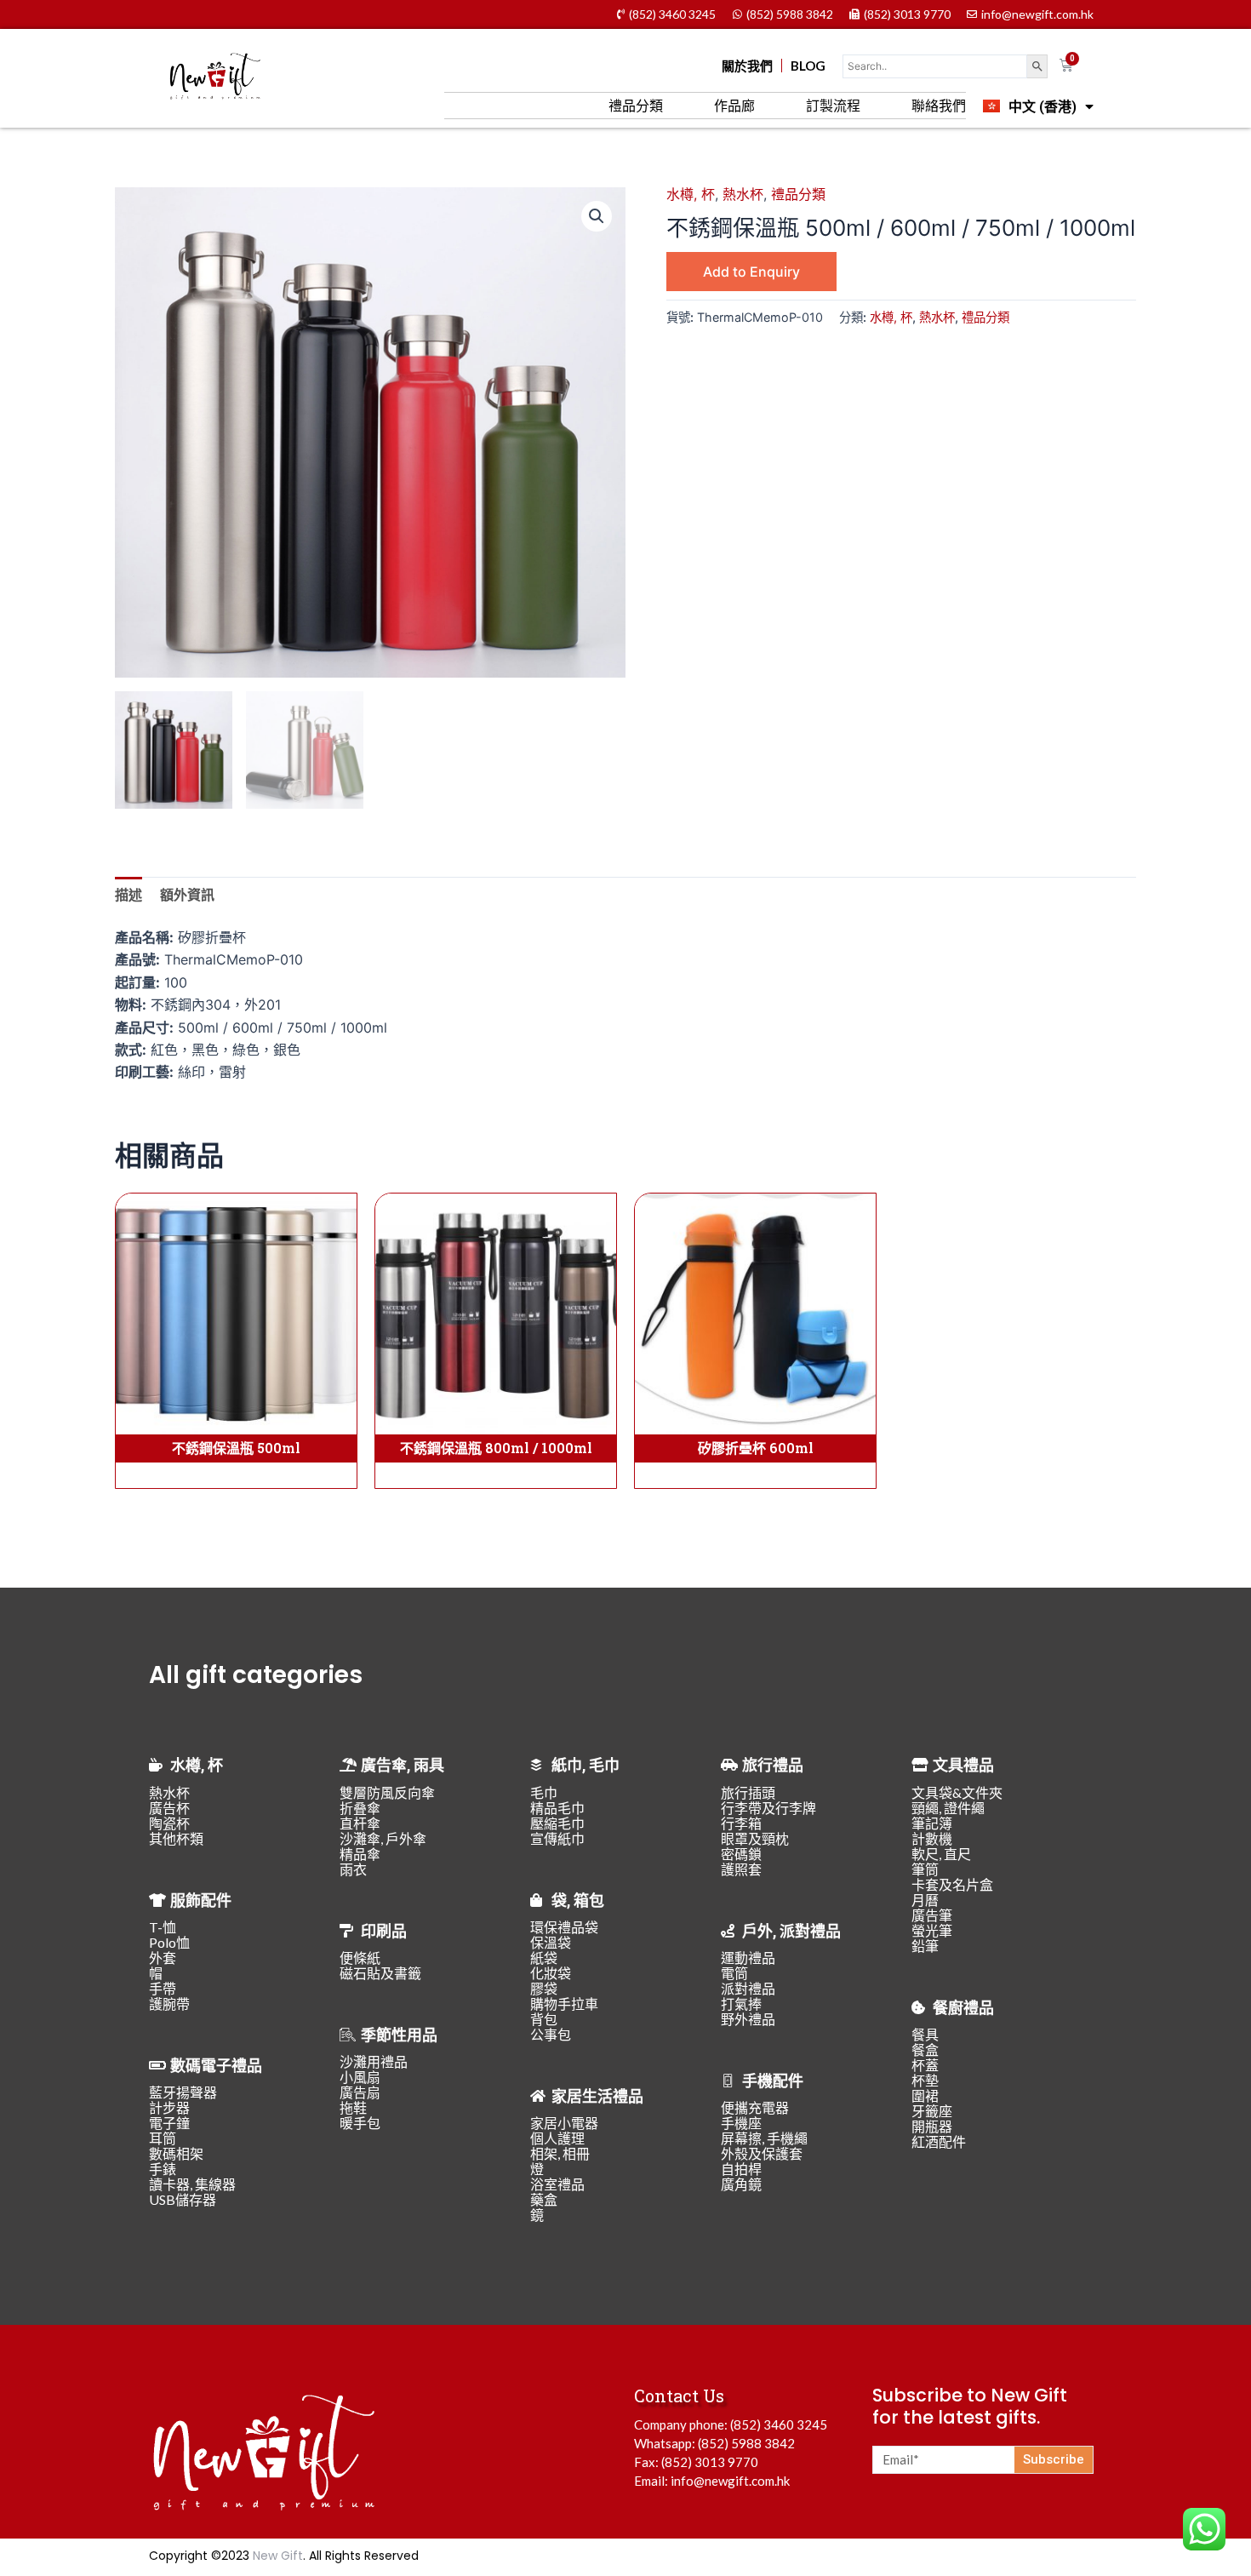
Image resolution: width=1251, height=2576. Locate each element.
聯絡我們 (939, 105)
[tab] (129, 895)
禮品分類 (636, 105)
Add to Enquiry (751, 272)
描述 (129, 895)
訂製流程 (833, 105)
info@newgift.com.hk (730, 2481)
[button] (597, 216)
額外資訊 (187, 895)
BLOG (808, 66)
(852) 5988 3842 (746, 2443)
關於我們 (747, 66)
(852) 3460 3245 (779, 2424)
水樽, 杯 (691, 194)
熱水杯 (743, 194)
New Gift (278, 2556)
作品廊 (734, 105)
